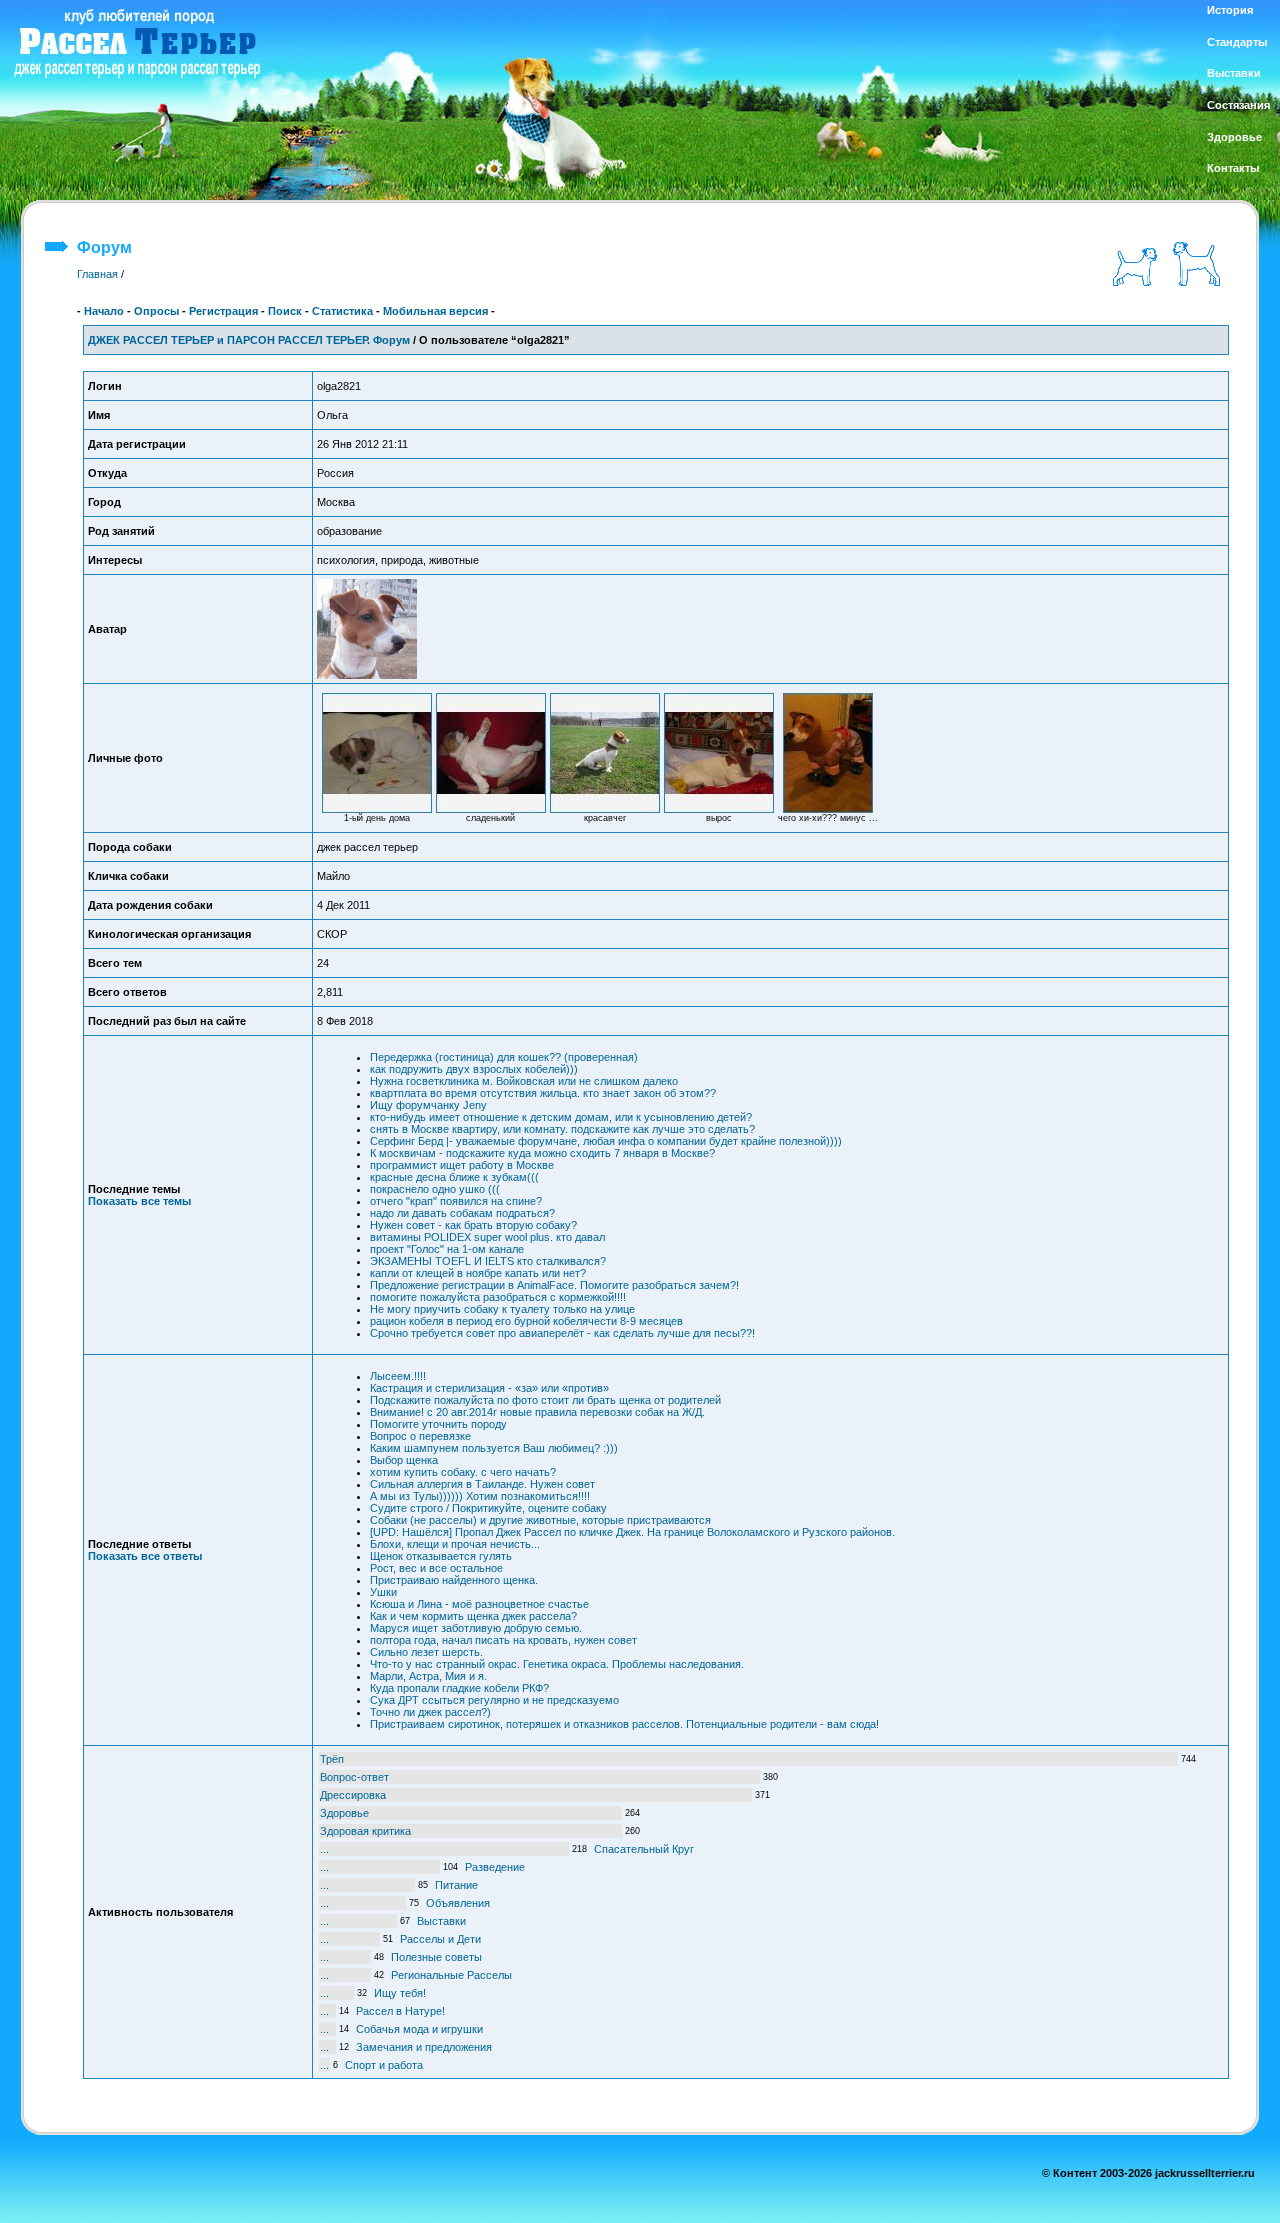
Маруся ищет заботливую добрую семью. (476, 1628)
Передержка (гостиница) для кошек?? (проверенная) (504, 1057)
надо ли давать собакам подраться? (462, 1213)
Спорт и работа (384, 2065)
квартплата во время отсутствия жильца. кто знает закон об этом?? (543, 1093)
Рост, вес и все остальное (436, 1568)
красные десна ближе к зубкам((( (454, 1177)
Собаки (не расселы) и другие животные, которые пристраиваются (540, 1520)
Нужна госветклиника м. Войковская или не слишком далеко (524, 1081)
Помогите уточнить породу (438, 1424)
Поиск (285, 311)
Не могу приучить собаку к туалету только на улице (502, 1309)
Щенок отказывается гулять (441, 1556)
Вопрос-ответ (354, 1777)
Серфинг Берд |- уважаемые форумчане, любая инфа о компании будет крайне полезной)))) (606, 1141)
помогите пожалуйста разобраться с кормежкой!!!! (498, 1297)
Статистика (342, 311)
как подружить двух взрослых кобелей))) (474, 1069)
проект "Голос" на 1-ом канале (447, 1249)
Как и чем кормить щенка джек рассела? (473, 1616)
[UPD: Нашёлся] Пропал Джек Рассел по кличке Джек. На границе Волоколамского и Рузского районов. (632, 1532)
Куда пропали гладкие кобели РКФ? (459, 1688)
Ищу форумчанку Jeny (428, 1105)
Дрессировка (353, 1795)
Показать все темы (139, 1201)
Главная (97, 274)
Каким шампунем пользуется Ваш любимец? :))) (494, 1448)
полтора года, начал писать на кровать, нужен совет (503, 1640)
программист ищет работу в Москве (462, 1165)
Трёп (332, 1759)
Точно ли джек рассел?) (430, 1712)
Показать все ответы (145, 1556)
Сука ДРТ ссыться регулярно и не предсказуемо (494, 1700)
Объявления (458, 1903)
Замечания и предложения (424, 2047)
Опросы (156, 311)
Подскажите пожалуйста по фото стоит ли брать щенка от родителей (545, 1400)
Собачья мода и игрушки (419, 2029)
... (324, 1849)
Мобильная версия (435, 311)
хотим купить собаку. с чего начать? (463, 1472)
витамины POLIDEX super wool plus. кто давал (487, 1237)
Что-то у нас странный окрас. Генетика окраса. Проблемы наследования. (557, 1664)
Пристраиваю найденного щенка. (454, 1580)
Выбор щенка (404, 1460)
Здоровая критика (365, 1831)
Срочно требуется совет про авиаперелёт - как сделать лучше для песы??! (562, 1333)
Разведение (495, 1867)
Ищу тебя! (400, 1993)
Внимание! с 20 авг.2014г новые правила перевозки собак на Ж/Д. (537, 1412)
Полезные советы (436, 1957)
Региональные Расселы (451, 1975)
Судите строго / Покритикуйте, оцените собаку (488, 1508)
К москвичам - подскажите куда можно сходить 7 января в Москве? (542, 1153)
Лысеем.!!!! (398, 1376)
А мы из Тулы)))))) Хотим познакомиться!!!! (480, 1496)
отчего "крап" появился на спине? (456, 1201)
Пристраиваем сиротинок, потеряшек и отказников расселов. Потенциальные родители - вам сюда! (624, 1724)
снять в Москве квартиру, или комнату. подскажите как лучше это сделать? (562, 1129)
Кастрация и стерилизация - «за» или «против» (489, 1388)
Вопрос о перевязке (420, 1436)
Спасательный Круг (644, 1849)
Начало (104, 311)
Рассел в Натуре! (400, 2011)
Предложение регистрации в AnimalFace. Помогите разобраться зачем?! (554, 1285)
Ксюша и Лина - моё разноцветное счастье (479, 1604)
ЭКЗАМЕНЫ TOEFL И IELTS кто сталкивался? (488, 1261)
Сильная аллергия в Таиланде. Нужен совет (482, 1484)
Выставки (441, 1921)
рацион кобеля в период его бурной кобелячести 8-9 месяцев (526, 1321)
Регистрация (223, 311)
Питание (456, 1885)
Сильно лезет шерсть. (426, 1652)
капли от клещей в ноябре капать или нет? (478, 1273)
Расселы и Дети (440, 1939)
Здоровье (344, 1813)
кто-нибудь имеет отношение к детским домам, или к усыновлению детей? (561, 1117)
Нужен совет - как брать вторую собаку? (473, 1225)
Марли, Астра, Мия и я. (428, 1676)
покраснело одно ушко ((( (435, 1189)
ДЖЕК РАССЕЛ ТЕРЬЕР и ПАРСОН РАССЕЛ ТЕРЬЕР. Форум (249, 340)
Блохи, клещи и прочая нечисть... (455, 1544)
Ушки (383, 1592)
